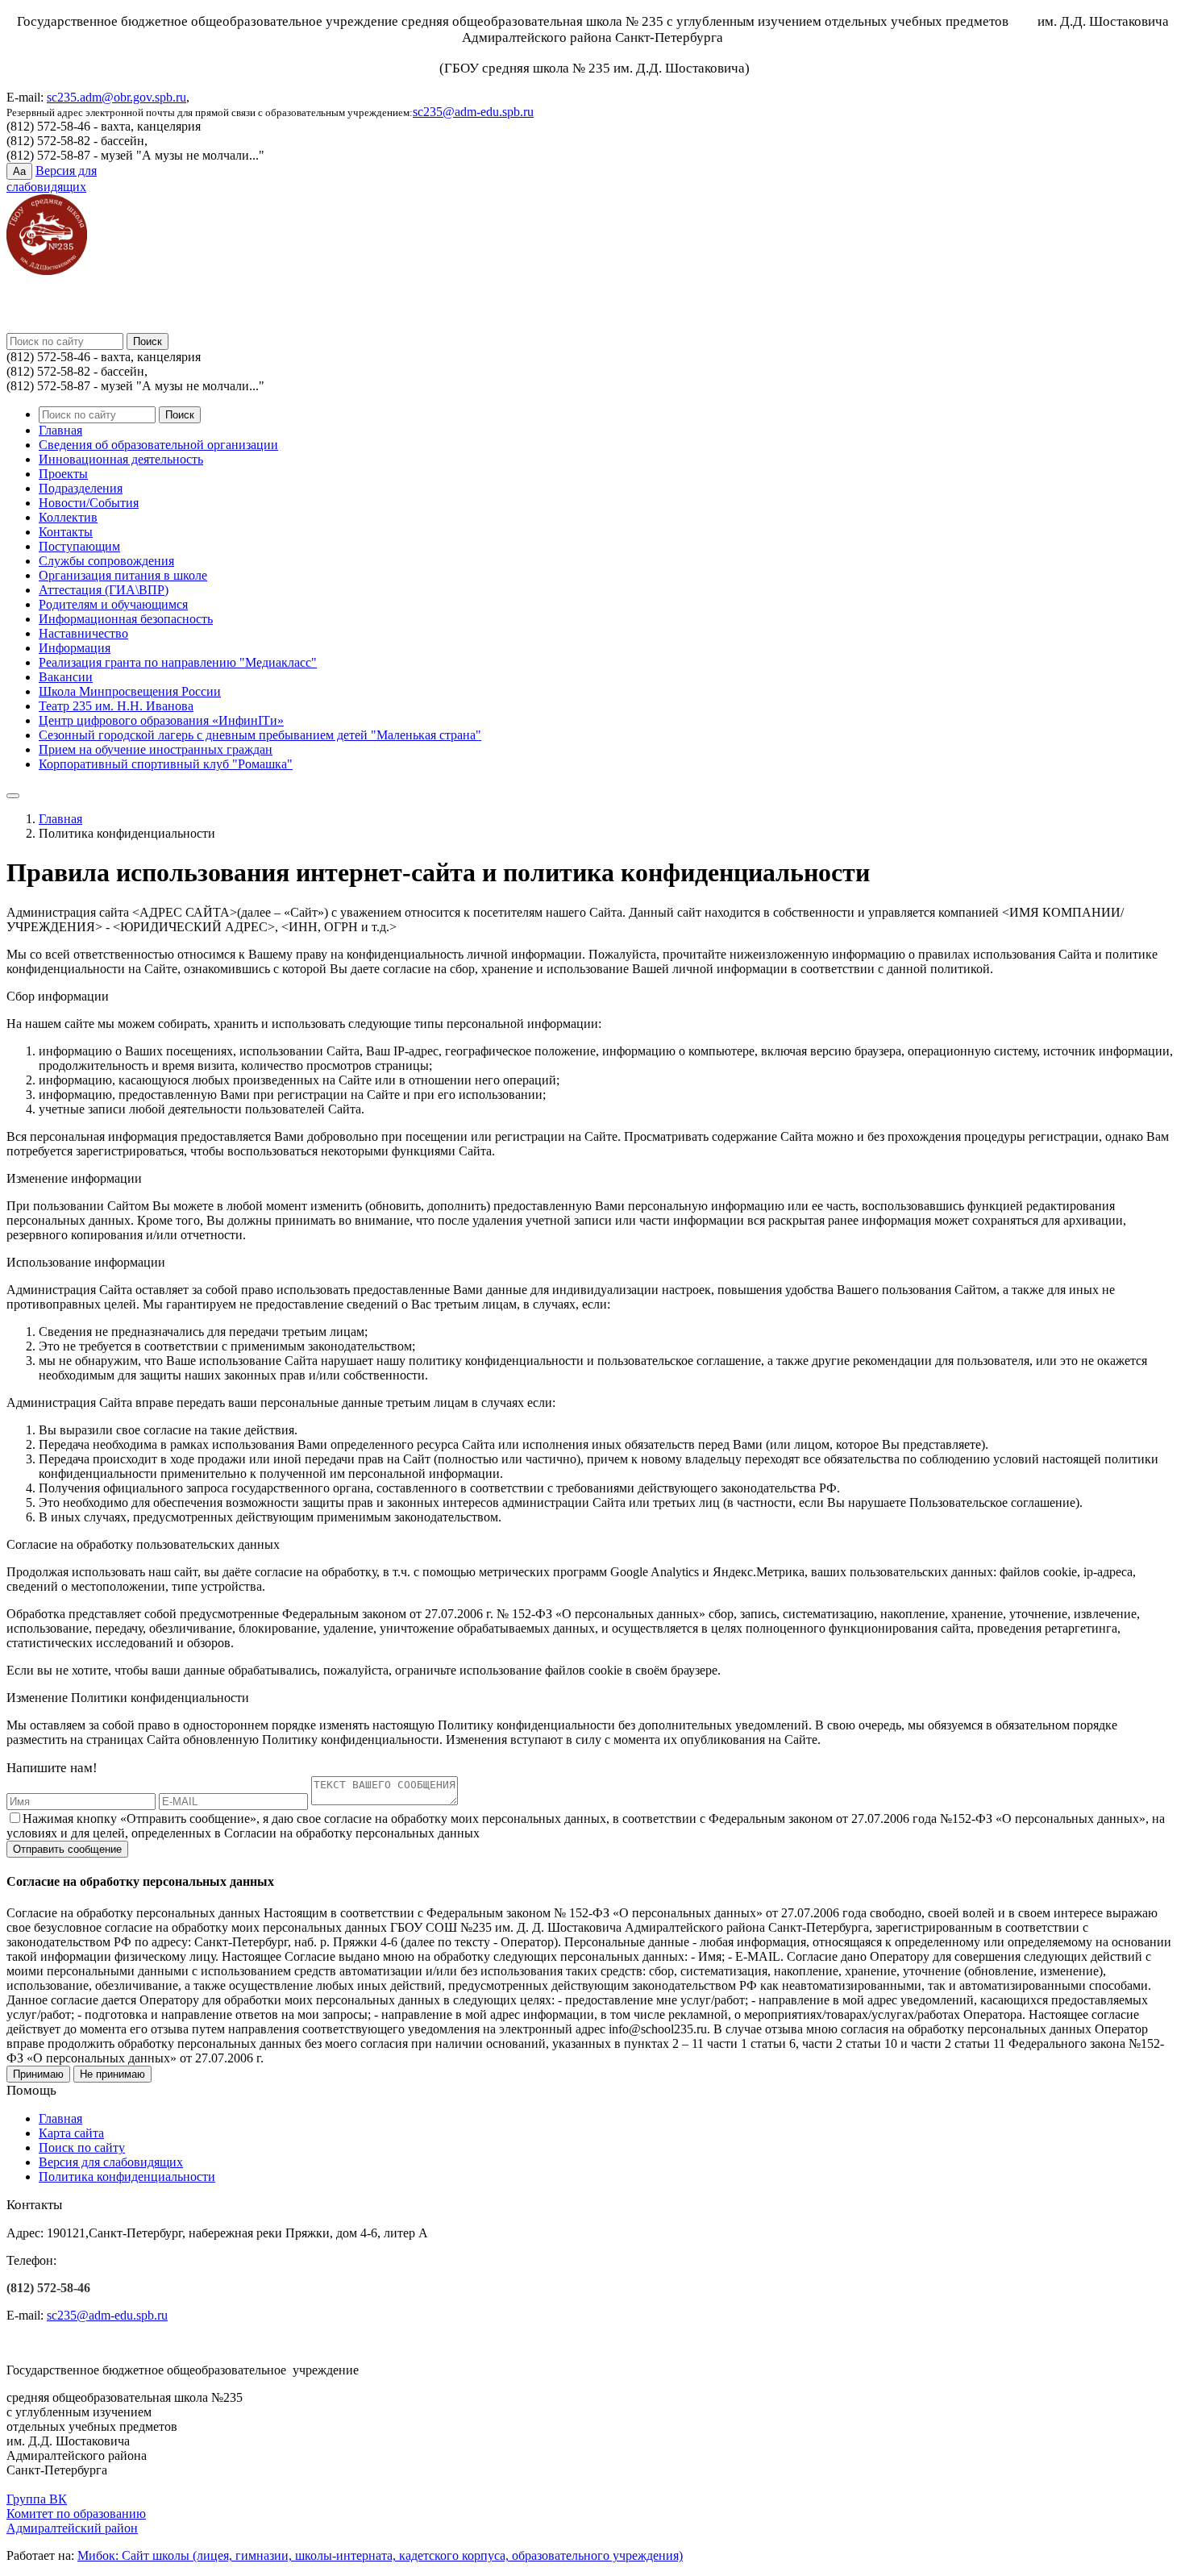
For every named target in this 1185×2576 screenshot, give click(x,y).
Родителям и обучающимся (113, 604)
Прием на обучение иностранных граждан (156, 749)
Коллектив (68, 517)
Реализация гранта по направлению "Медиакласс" (178, 662)
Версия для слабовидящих (111, 2162)
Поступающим (79, 546)
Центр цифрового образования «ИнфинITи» (161, 720)
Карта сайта (71, 2133)
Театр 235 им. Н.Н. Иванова (116, 706)
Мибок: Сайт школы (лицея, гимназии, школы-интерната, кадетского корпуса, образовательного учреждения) (380, 2555)
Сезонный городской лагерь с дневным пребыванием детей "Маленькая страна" (260, 735)
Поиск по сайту (82, 2147)
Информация (75, 648)
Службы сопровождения (106, 561)
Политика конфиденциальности (127, 2176)
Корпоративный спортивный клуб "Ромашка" (166, 764)
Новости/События (89, 503)
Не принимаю (112, 2074)
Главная (60, 430)
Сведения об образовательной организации (158, 445)
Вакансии (66, 677)
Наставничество (83, 633)
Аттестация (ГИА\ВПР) (104, 590)
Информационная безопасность (126, 619)
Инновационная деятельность (121, 459)
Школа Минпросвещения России (130, 691)
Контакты (66, 532)
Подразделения (81, 488)
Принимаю (38, 2074)
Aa (19, 171)
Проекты (63, 474)
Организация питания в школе (123, 575)
